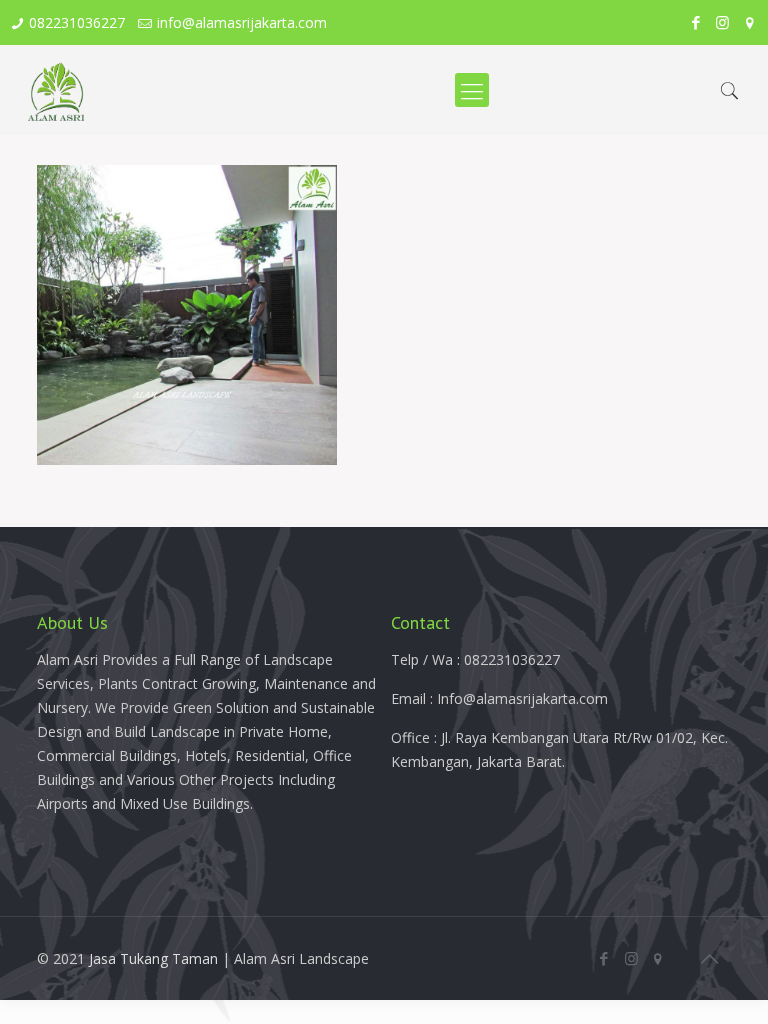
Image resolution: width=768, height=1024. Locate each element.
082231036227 (77, 22)
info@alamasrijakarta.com (242, 22)
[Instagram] (722, 22)
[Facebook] (695, 22)
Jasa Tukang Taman (153, 958)
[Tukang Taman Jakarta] (56, 90)
